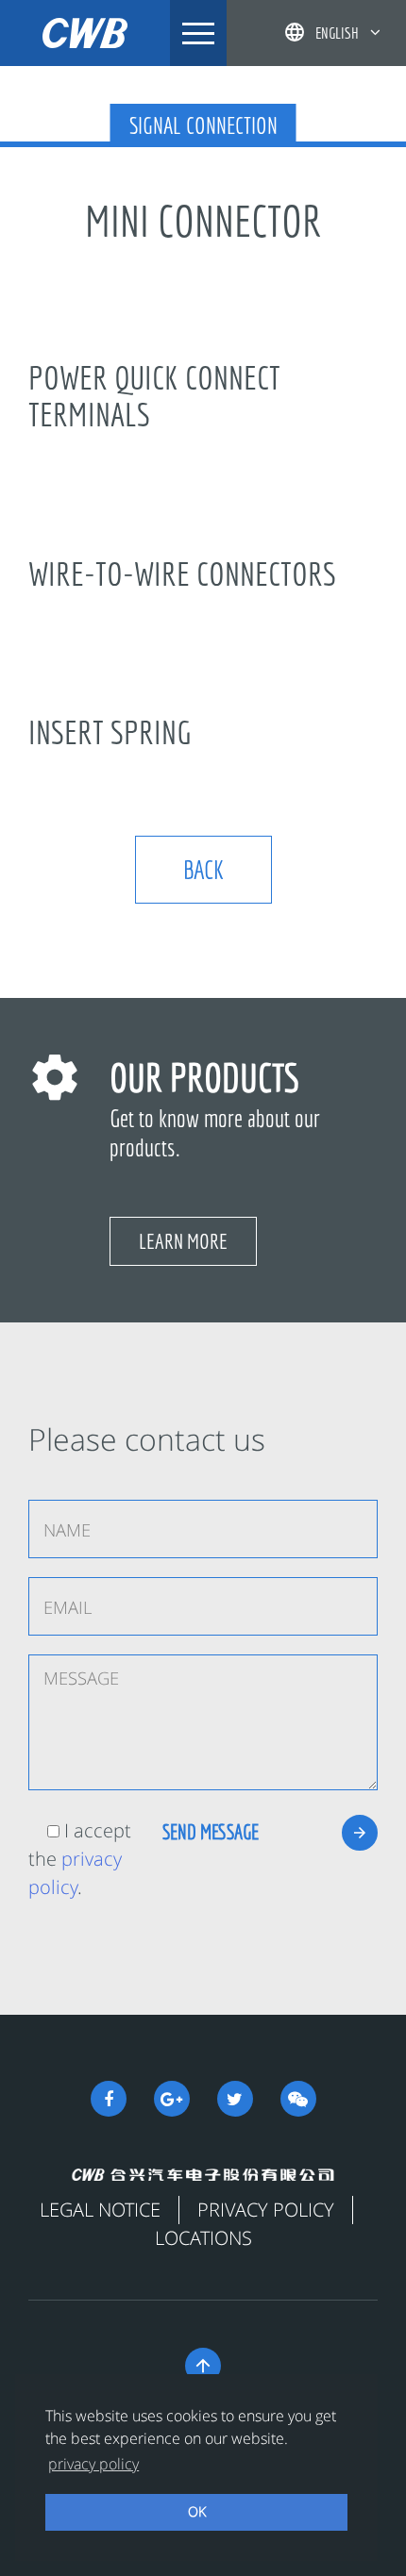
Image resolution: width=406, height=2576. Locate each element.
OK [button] (197, 2511)
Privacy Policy (266, 2210)
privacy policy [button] (93, 2464)
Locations (203, 2238)
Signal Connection (203, 125)
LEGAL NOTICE (100, 2210)
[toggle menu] (198, 33)
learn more (183, 1241)
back (203, 869)
